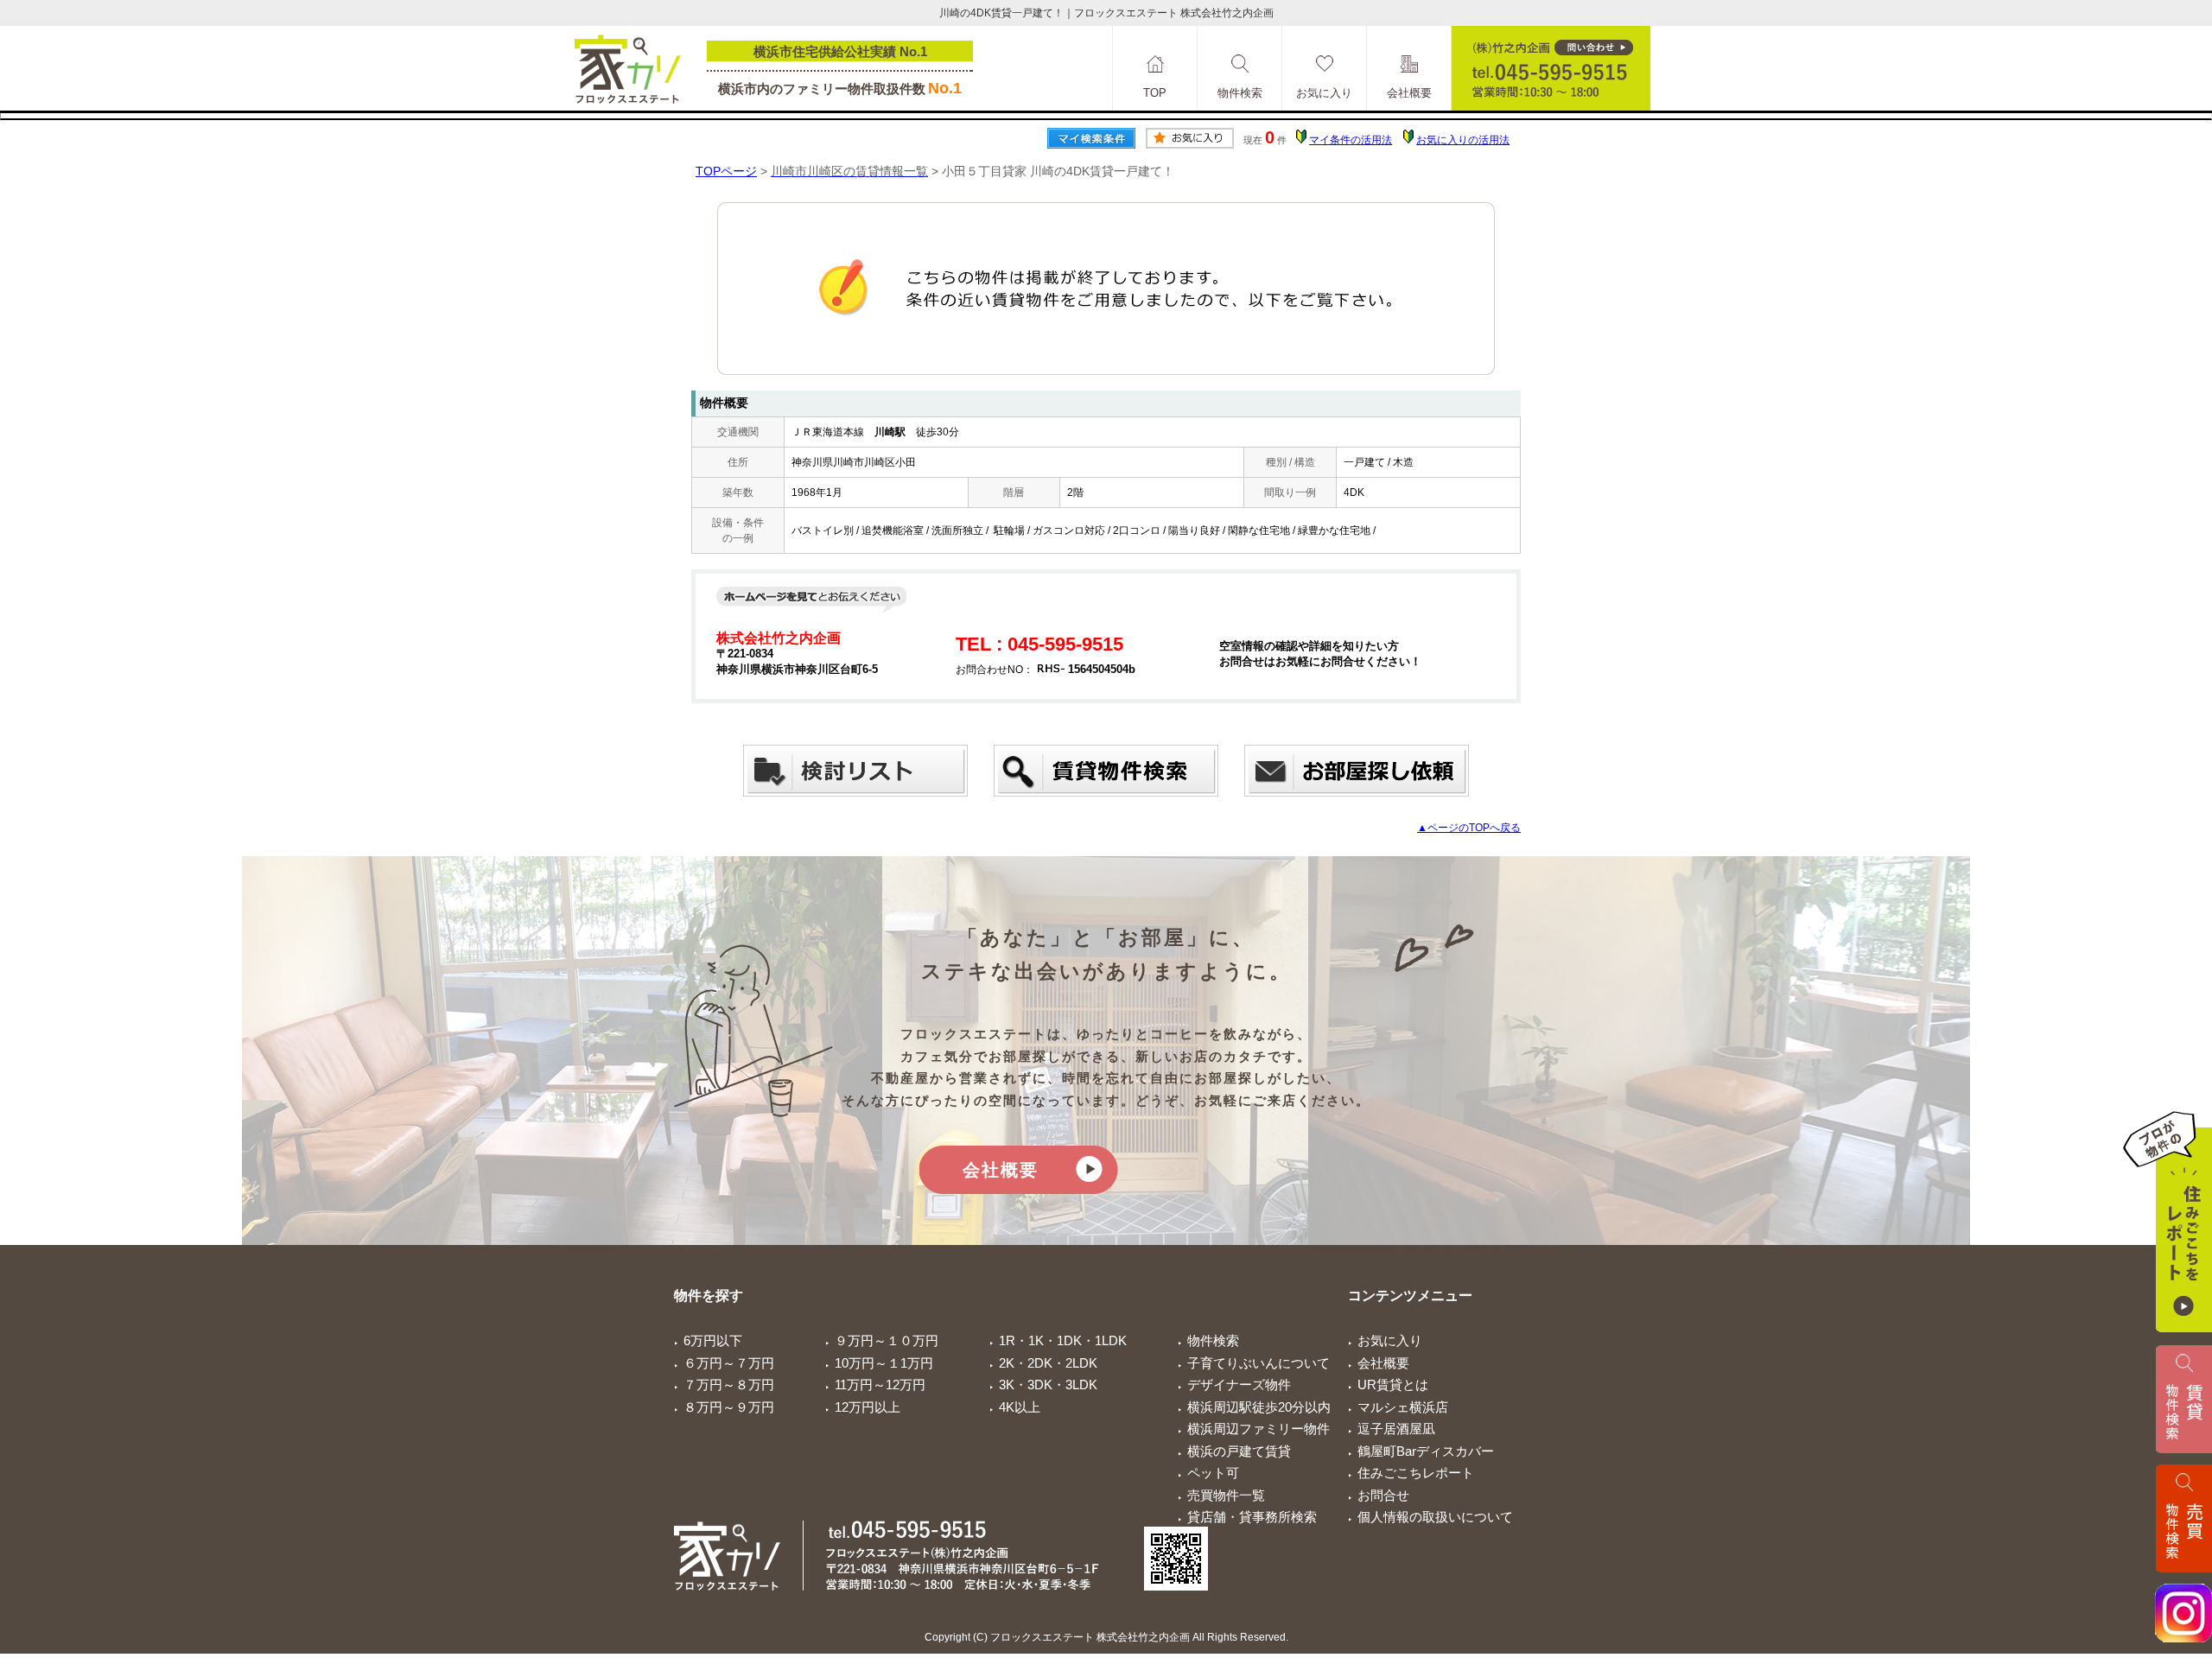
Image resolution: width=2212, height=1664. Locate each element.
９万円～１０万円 (887, 1340)
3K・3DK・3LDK (1048, 1385)
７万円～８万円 (729, 1385)
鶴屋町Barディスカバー (1426, 1451)
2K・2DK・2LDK (1048, 1363)
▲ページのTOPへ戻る (1469, 828)
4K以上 (1020, 1407)
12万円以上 (868, 1407)
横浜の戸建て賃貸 (1239, 1451)
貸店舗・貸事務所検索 (1252, 1517)
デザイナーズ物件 (1239, 1385)
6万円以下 (713, 1340)
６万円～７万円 (729, 1363)
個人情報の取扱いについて (1435, 1517)
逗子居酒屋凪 (1396, 1429)
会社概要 (1001, 1170)
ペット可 (1213, 1473)
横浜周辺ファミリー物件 (1259, 1429)
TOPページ (726, 171)
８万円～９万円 (729, 1407)
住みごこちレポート (1416, 1473)
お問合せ (1383, 1495)
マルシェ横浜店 (1403, 1407)
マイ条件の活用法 (1351, 140)
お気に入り (1390, 1340)
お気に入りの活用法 (1463, 140)
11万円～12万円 (880, 1385)
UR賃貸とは (1393, 1385)
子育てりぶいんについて (1259, 1363)
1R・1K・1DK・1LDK (1063, 1340)
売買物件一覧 (1226, 1495)
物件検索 (1213, 1340)
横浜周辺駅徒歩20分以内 (1259, 1407)
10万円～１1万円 (884, 1363)
